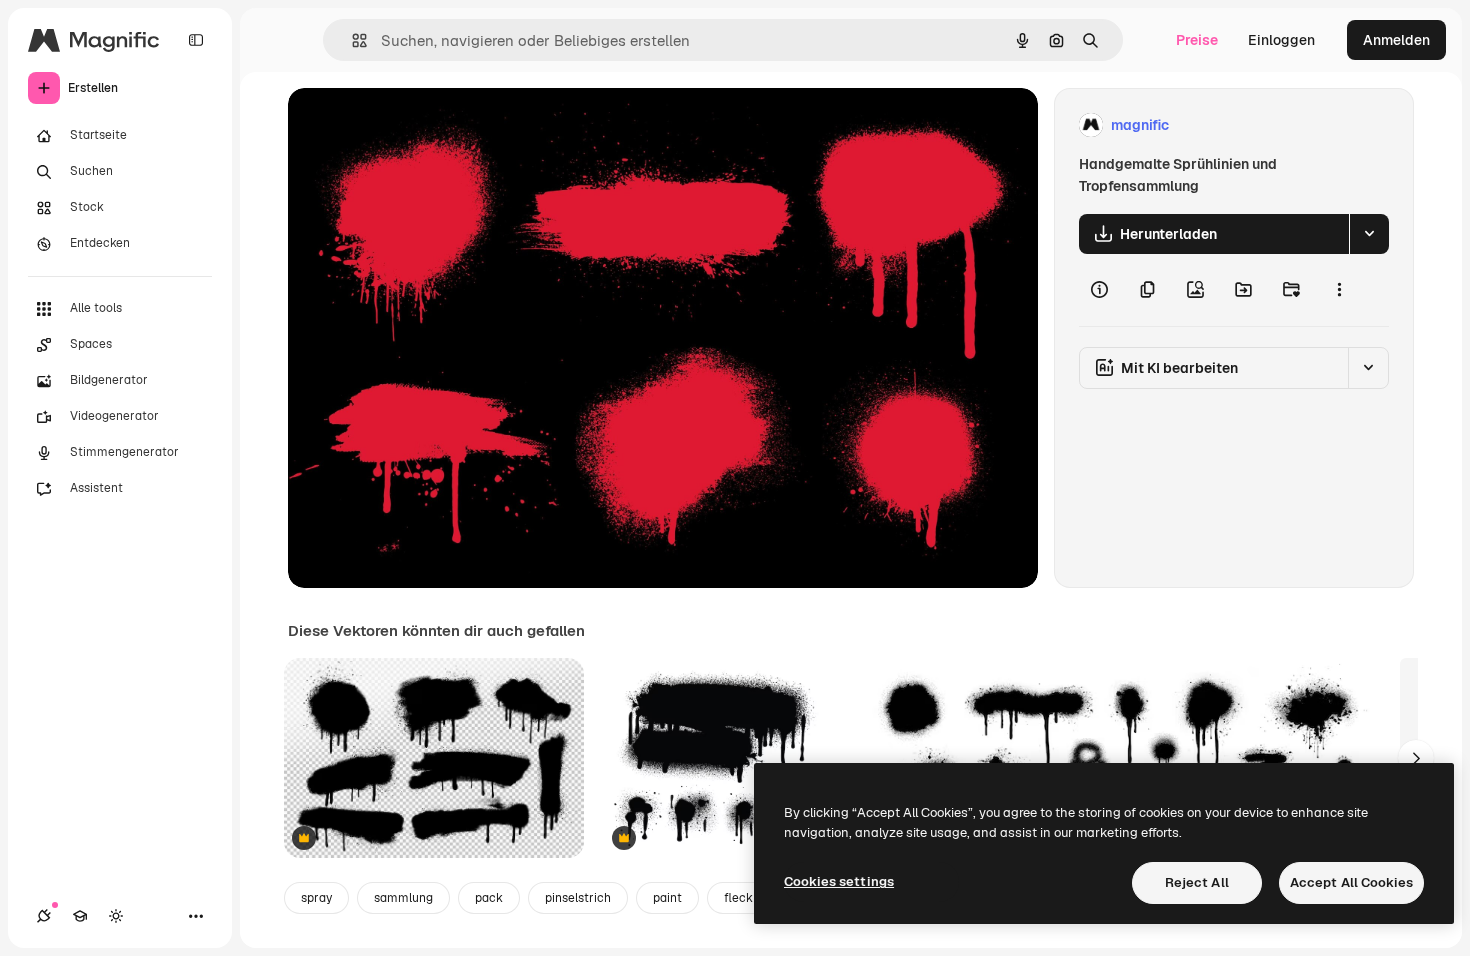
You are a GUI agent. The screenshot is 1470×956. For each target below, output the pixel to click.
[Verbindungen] (44, 916)
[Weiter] (1416, 758)
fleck (738, 898)
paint (667, 898)
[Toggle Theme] (116, 916)
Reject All (1197, 882)
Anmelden (1396, 40)
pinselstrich (578, 898)
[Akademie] (80, 916)
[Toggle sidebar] (196, 40)
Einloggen (1281, 40)
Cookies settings (839, 881)
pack (489, 898)
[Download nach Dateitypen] (1369, 234)
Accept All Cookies (1351, 882)
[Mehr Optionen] (1339, 290)
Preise (1197, 40)
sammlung (403, 898)
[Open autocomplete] (351, 40)
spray (316, 898)
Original (416, 125)
